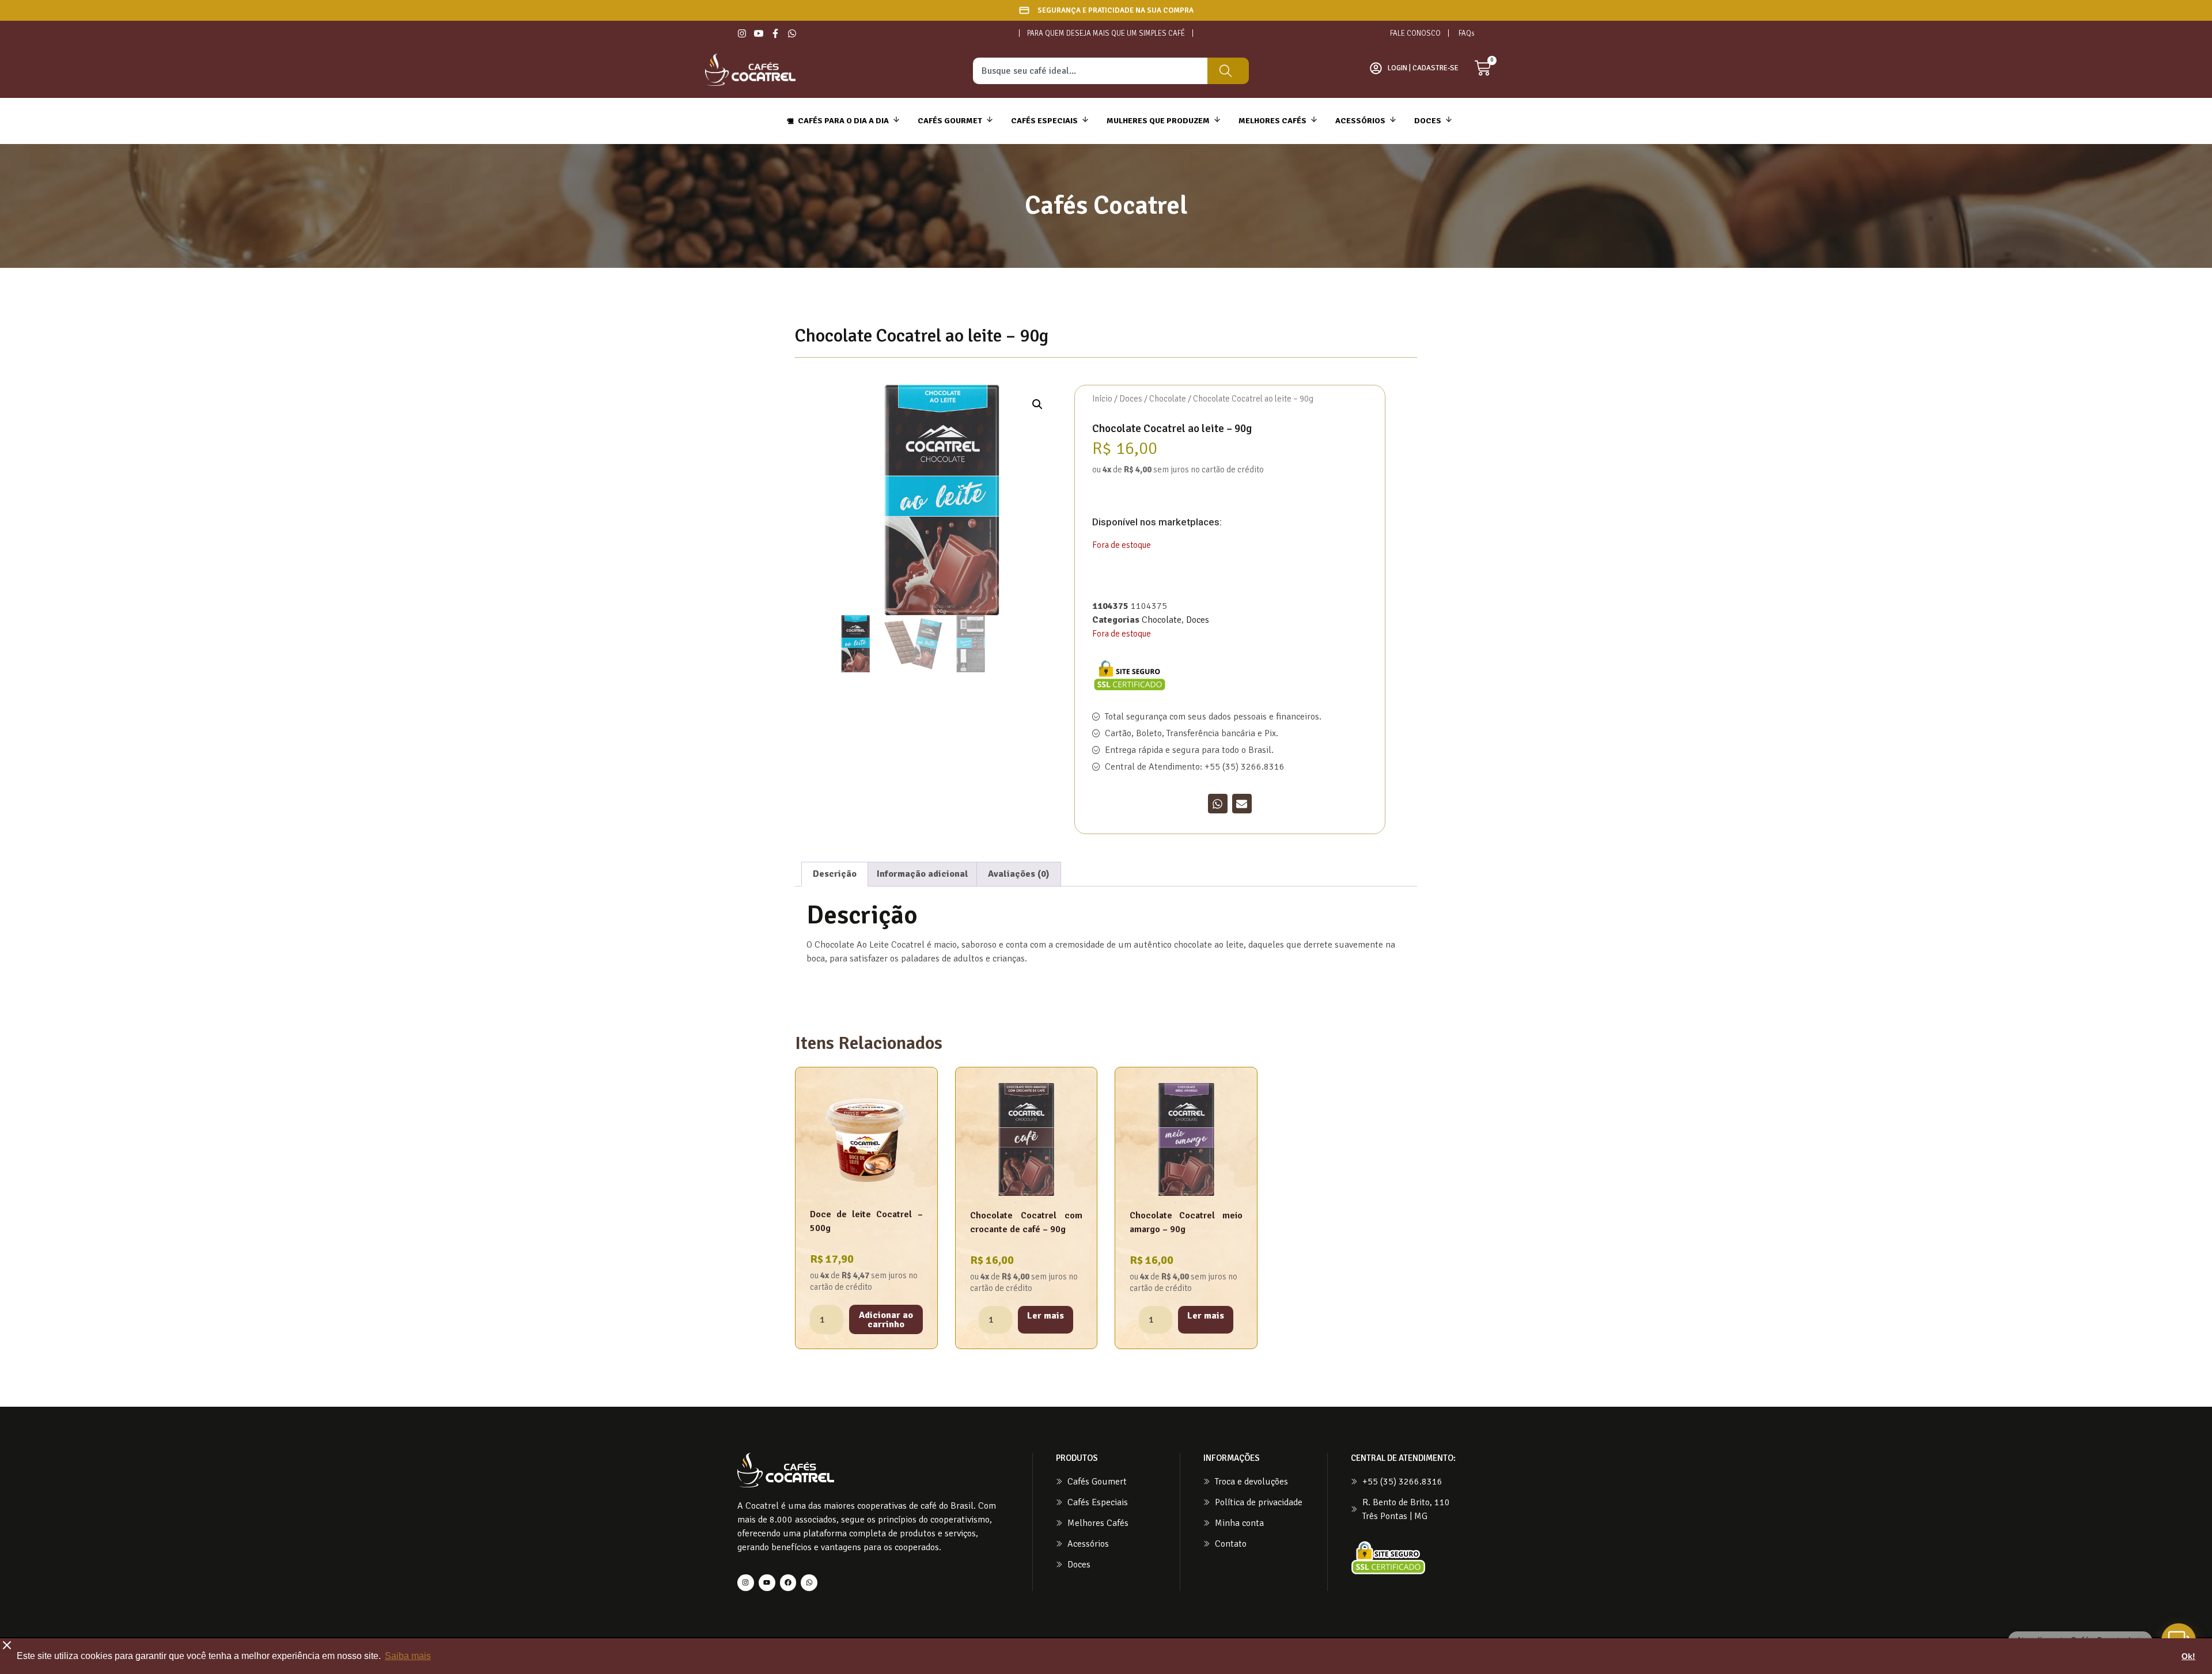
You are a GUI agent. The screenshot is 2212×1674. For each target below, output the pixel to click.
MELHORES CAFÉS (1272, 121)
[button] (1037, 404)
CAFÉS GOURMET (950, 121)
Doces (1131, 399)
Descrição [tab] (835, 874)
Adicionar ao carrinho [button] (886, 1320)
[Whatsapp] (809, 1583)
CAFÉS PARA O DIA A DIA (843, 121)
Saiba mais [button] (408, 1656)
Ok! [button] (2188, 1656)
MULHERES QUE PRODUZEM (1158, 121)
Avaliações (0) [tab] (1019, 874)
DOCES (1428, 121)
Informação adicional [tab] (923, 874)
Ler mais (1046, 1316)
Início (1102, 399)
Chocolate (1168, 399)
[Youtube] (767, 1583)
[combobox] (1090, 71)
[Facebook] (788, 1583)
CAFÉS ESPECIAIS (1044, 121)
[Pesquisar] (1228, 71)
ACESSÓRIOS (1360, 121)
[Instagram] (746, 1583)
